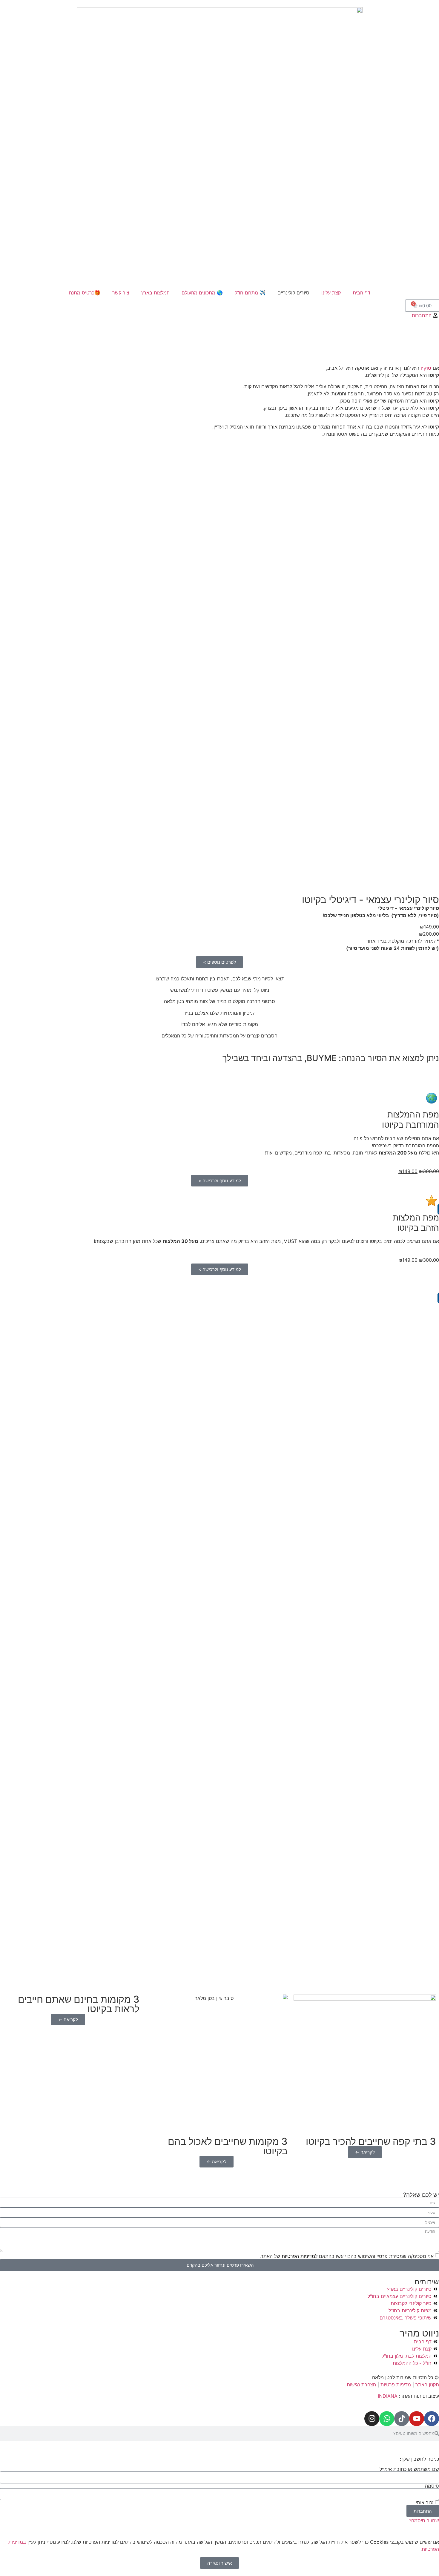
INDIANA (388, 2396)
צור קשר (121, 293)
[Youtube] (417, 2419)
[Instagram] (372, 2419)
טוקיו (426, 368)
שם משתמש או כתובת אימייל (409, 2469)
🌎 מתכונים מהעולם (202, 293)
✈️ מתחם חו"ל (250, 293)
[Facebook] (432, 2419)
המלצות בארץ (155, 293)
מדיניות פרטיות (396, 2385)
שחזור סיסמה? (424, 2520)
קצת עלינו (331, 293)
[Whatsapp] (387, 2419)
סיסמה (432, 2486)
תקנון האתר (427, 2385)
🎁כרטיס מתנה (85, 293)
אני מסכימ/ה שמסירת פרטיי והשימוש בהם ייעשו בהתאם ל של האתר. (347, 2256)
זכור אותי (425, 2503)
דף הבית (362, 293)
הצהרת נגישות (362, 2385)
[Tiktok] (402, 2419)
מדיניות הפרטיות (298, 2256)
